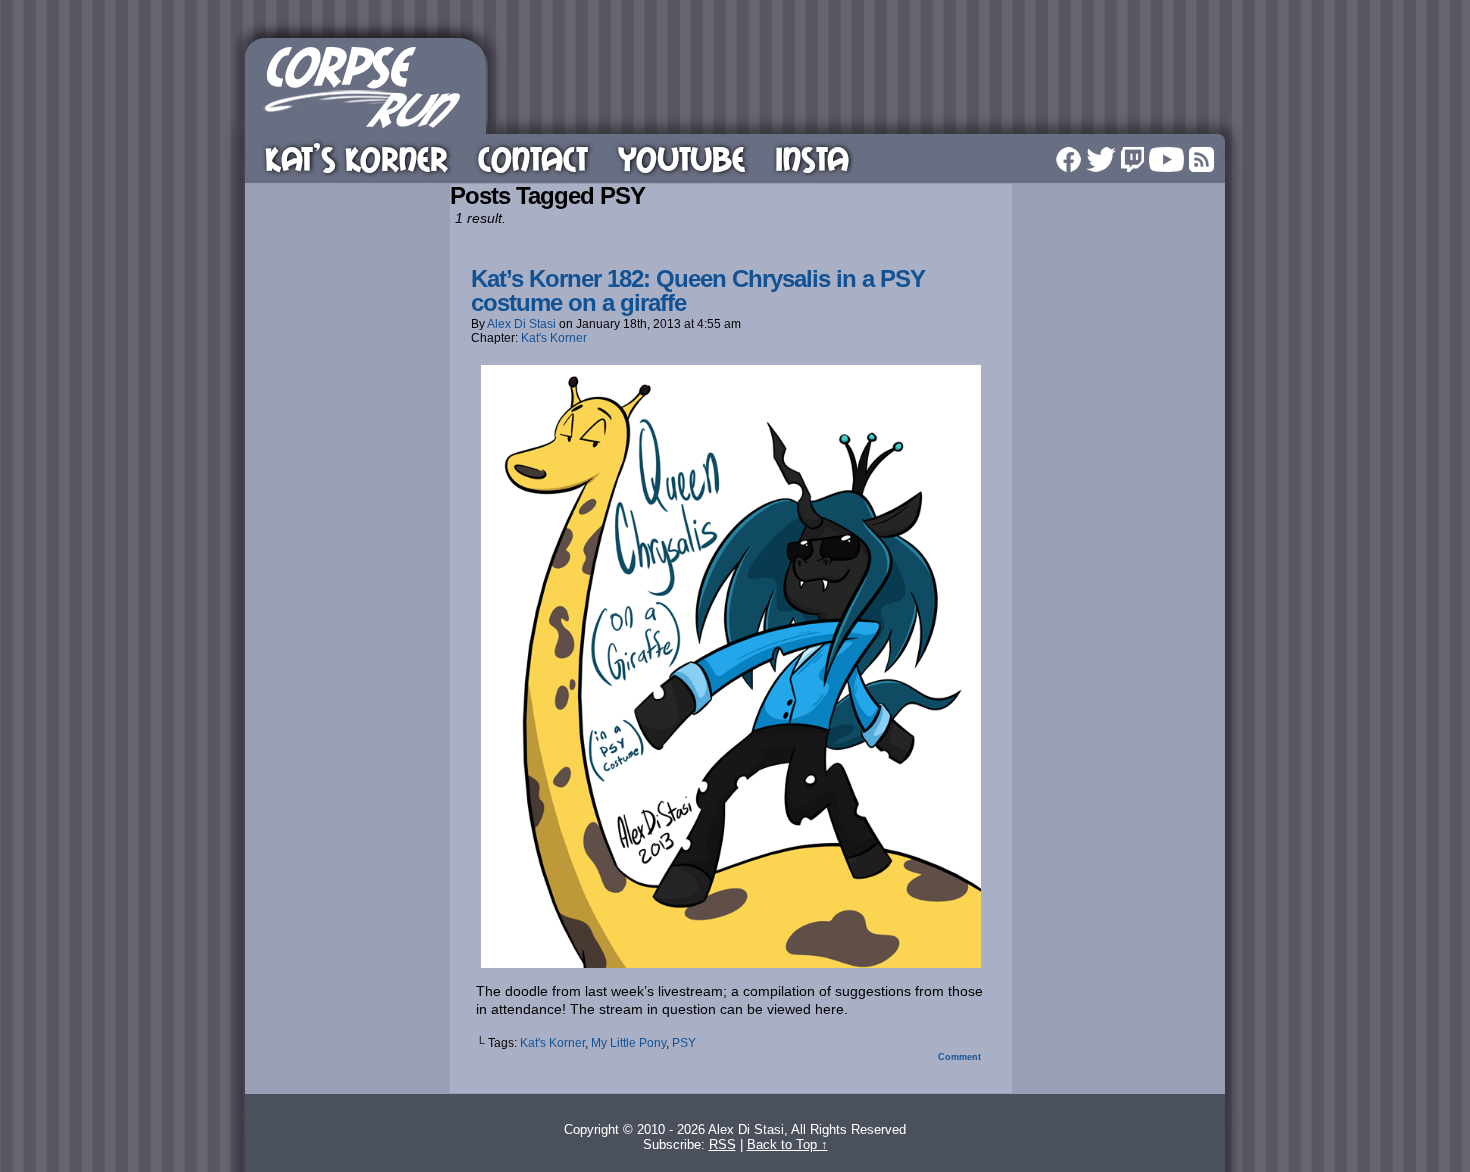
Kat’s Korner (356, 158)
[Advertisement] (859, 83)
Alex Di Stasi (521, 324)
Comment (961, 1057)
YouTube (681, 158)
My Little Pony (628, 1043)
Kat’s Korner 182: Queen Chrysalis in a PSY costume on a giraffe (698, 290)
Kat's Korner (554, 338)
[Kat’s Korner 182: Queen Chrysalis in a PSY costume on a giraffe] (731, 963)
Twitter (1101, 159)
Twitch (1132, 159)
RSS (1201, 159)
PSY (684, 1043)
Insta (812, 158)
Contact (533, 158)
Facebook (1068, 159)
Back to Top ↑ (787, 1144)
